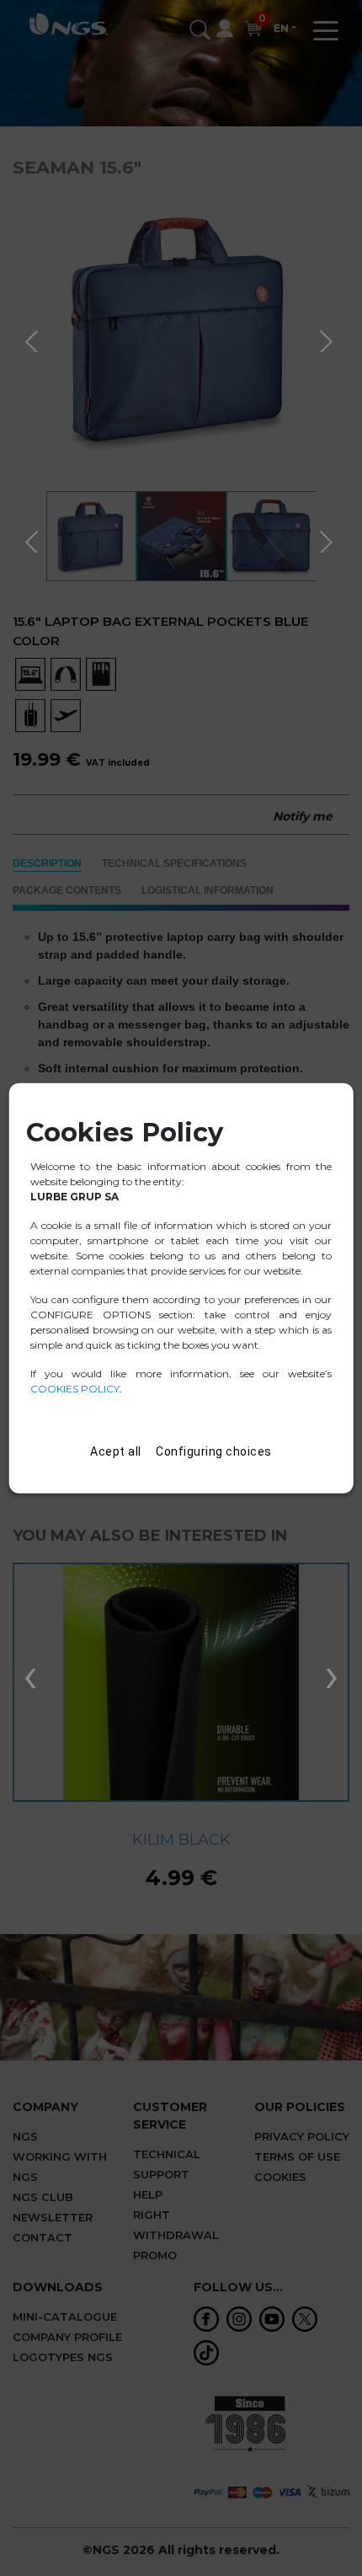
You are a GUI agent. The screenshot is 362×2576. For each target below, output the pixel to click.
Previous (34, 339)
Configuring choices (214, 1451)
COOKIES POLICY (75, 1388)
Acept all (116, 1451)
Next (328, 339)
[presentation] (30, 1674)
